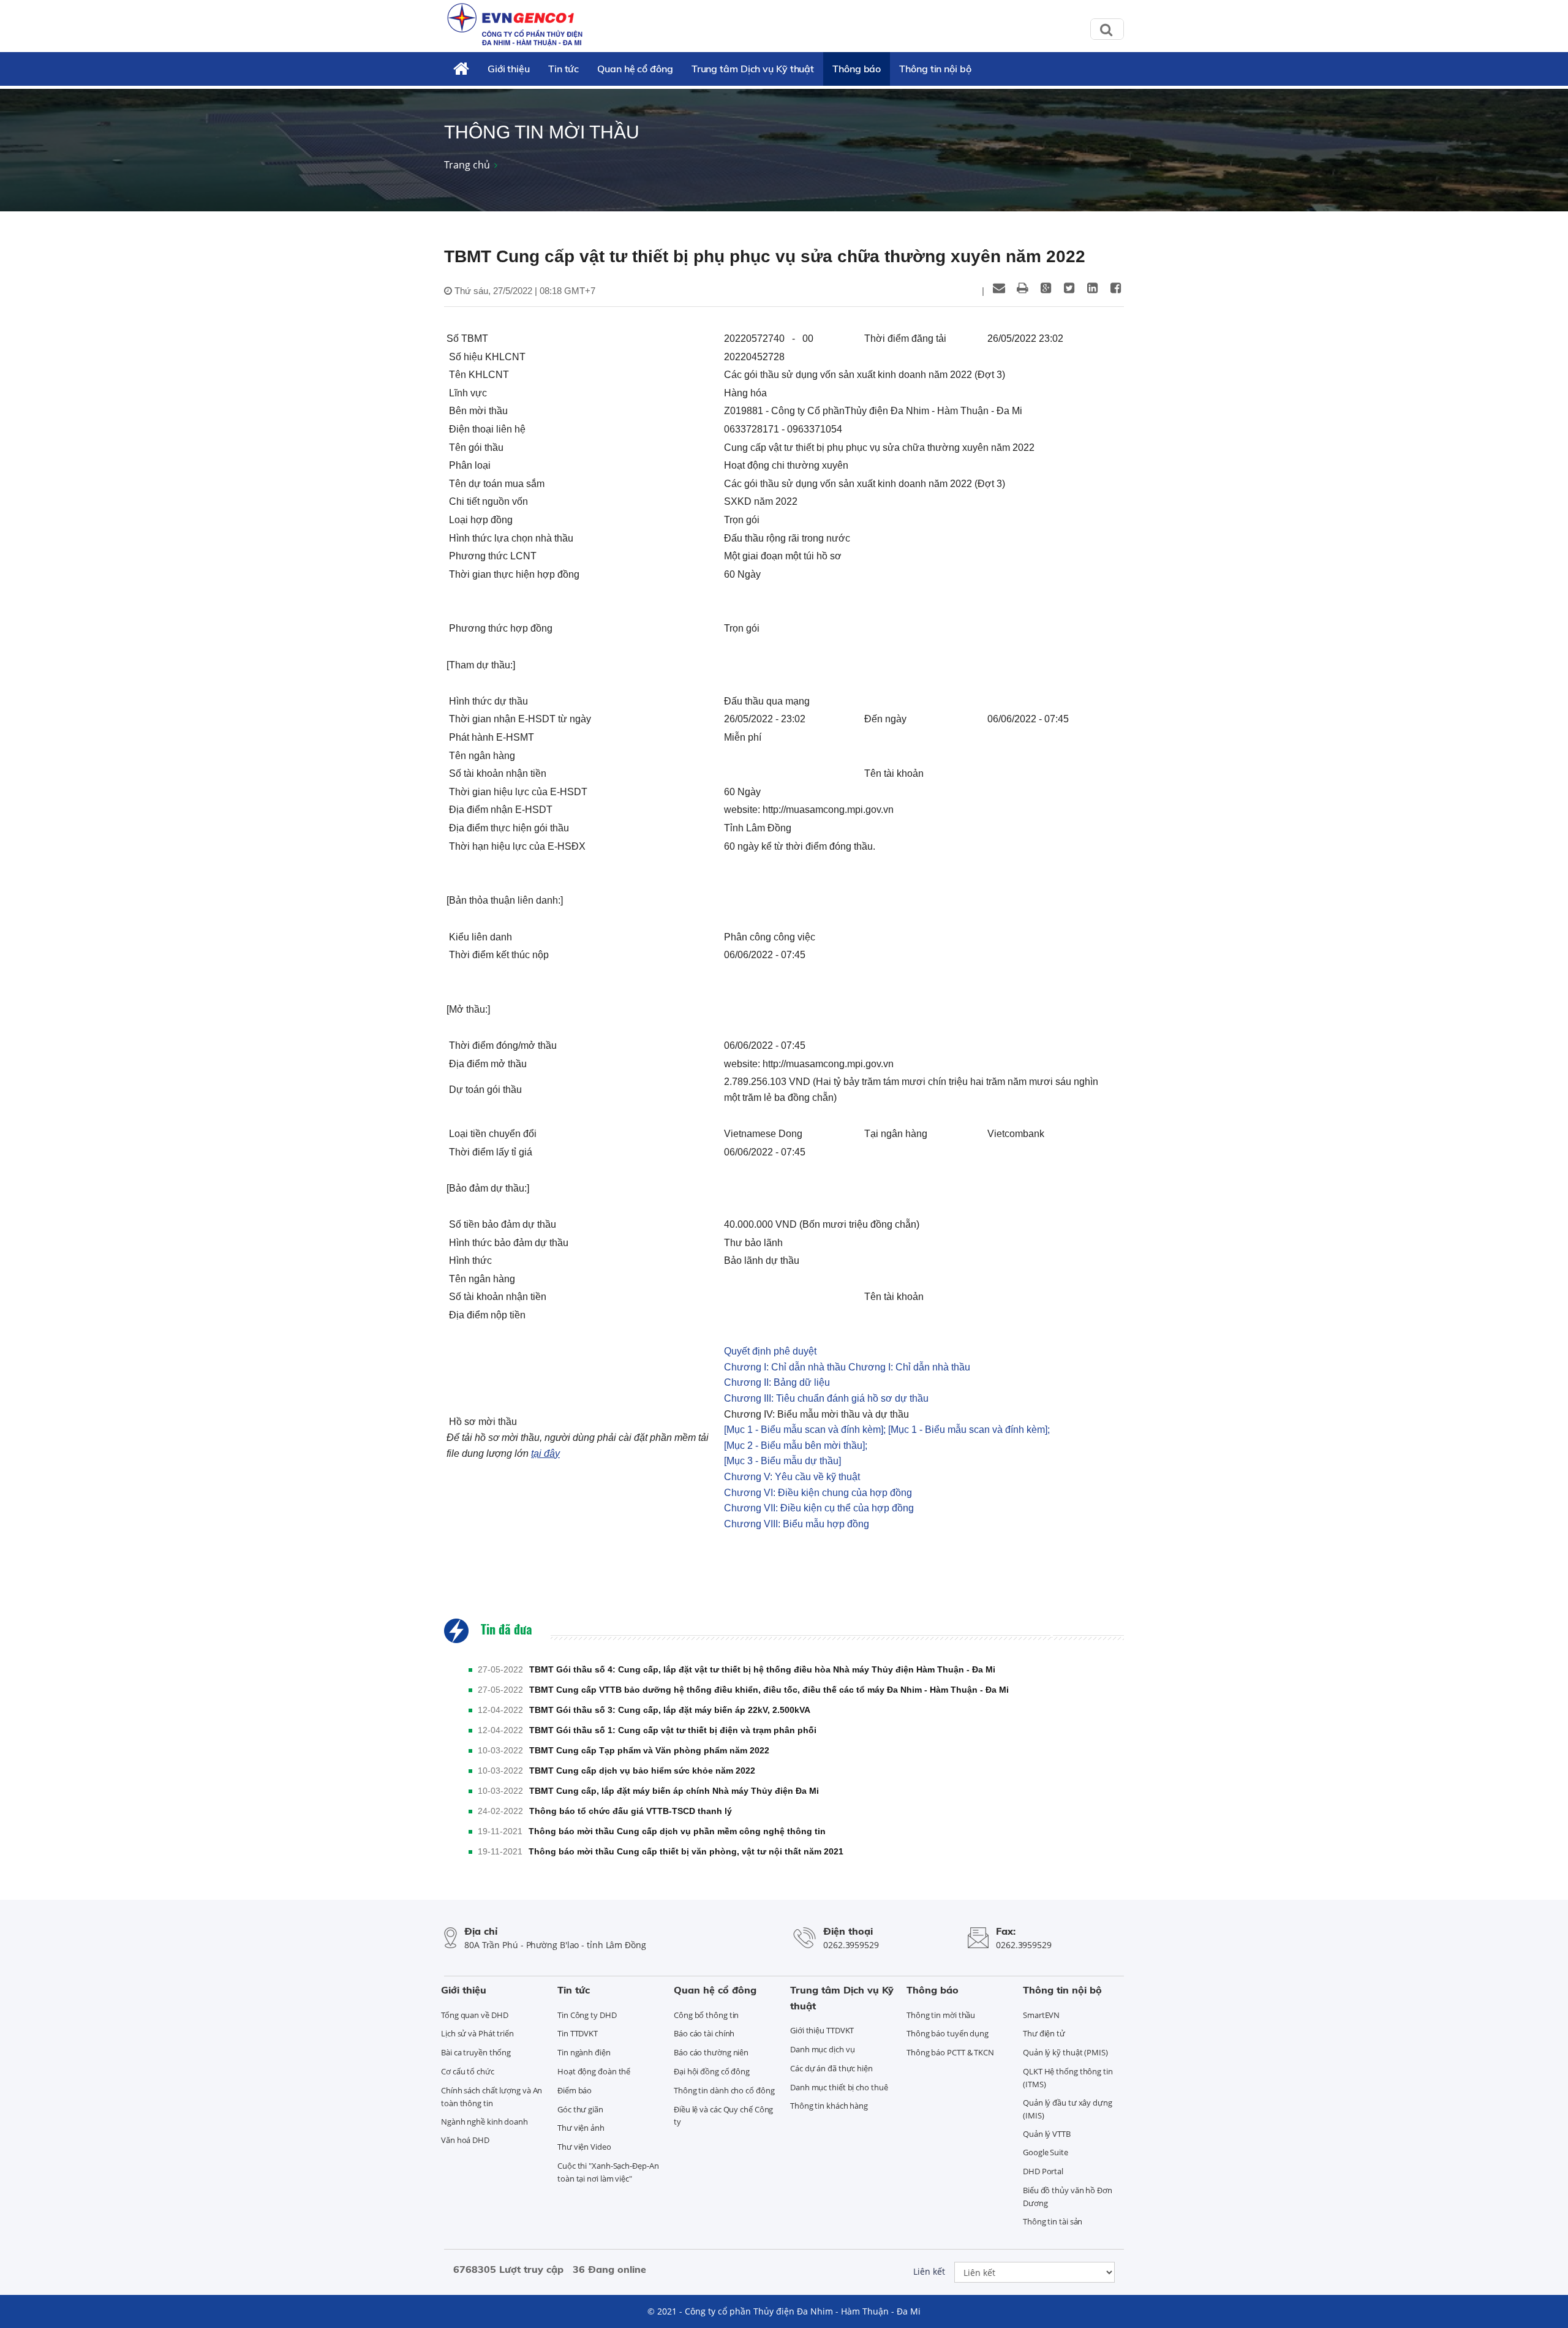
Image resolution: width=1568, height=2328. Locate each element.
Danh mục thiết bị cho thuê (839, 2087)
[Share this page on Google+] (1046, 288)
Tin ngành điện (584, 2052)
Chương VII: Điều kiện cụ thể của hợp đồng (819, 1508)
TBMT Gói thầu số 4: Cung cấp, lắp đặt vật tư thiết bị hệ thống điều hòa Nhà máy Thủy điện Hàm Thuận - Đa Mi (762, 1669)
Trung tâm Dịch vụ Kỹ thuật (753, 69)
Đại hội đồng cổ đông (712, 2071)
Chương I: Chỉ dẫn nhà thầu (785, 1367)
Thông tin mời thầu (941, 2015)
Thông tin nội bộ (935, 69)
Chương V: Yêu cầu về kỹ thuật (792, 1477)
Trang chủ (467, 165)
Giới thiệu (509, 69)
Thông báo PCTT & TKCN (950, 2052)
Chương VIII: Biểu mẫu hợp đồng (797, 1524)
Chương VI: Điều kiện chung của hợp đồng (818, 1493)
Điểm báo (575, 2090)
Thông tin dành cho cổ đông (724, 2090)
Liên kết (929, 2271)
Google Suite (1046, 2152)
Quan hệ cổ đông (635, 69)
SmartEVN (1041, 2015)
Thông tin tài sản (1053, 2221)
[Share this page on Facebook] (1115, 288)
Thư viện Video (584, 2147)
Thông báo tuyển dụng (948, 2033)
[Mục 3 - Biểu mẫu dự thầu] (782, 1461)
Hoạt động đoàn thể (594, 2071)
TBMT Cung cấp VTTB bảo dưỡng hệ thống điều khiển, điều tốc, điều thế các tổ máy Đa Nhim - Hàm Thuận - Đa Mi (769, 1690)
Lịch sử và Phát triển (477, 2033)
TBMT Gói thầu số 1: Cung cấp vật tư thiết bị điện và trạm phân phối (673, 1730)
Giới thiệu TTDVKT (822, 2030)
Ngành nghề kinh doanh (484, 2122)
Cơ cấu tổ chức (468, 2071)
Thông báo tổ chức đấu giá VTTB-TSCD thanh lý (631, 1811)
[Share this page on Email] (999, 288)
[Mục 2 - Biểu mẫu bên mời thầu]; (796, 1446)
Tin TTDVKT (578, 2033)
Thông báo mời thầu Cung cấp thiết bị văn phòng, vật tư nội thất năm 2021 (686, 1851)
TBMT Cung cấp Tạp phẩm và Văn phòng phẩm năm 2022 (649, 1750)
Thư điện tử (1044, 2033)
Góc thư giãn (580, 2109)
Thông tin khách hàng (829, 2106)
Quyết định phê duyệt (770, 1351)
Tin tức (563, 69)
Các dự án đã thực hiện (831, 2068)
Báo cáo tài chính (704, 2033)
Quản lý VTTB (1047, 2134)
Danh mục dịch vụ (822, 2049)
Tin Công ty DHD (587, 2015)
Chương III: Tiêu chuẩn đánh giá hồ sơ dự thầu (826, 1398)
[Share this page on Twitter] (1069, 288)
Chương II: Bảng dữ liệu (777, 1382)
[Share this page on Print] (1022, 288)
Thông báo (857, 69)
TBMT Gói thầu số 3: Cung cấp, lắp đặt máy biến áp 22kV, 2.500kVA (670, 1710)
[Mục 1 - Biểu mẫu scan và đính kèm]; (805, 1430)
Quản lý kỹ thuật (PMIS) (1065, 2052)
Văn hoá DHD (465, 2140)
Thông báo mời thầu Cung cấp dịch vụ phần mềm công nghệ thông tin (677, 1831)
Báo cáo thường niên (711, 2052)
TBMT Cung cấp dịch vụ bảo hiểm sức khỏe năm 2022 (642, 1771)
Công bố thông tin (706, 2015)
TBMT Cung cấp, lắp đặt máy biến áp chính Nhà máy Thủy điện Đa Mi (674, 1791)
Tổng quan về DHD (474, 2015)
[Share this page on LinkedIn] (1092, 288)
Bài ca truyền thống (476, 2052)
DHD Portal (1043, 2171)
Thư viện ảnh (581, 2128)
